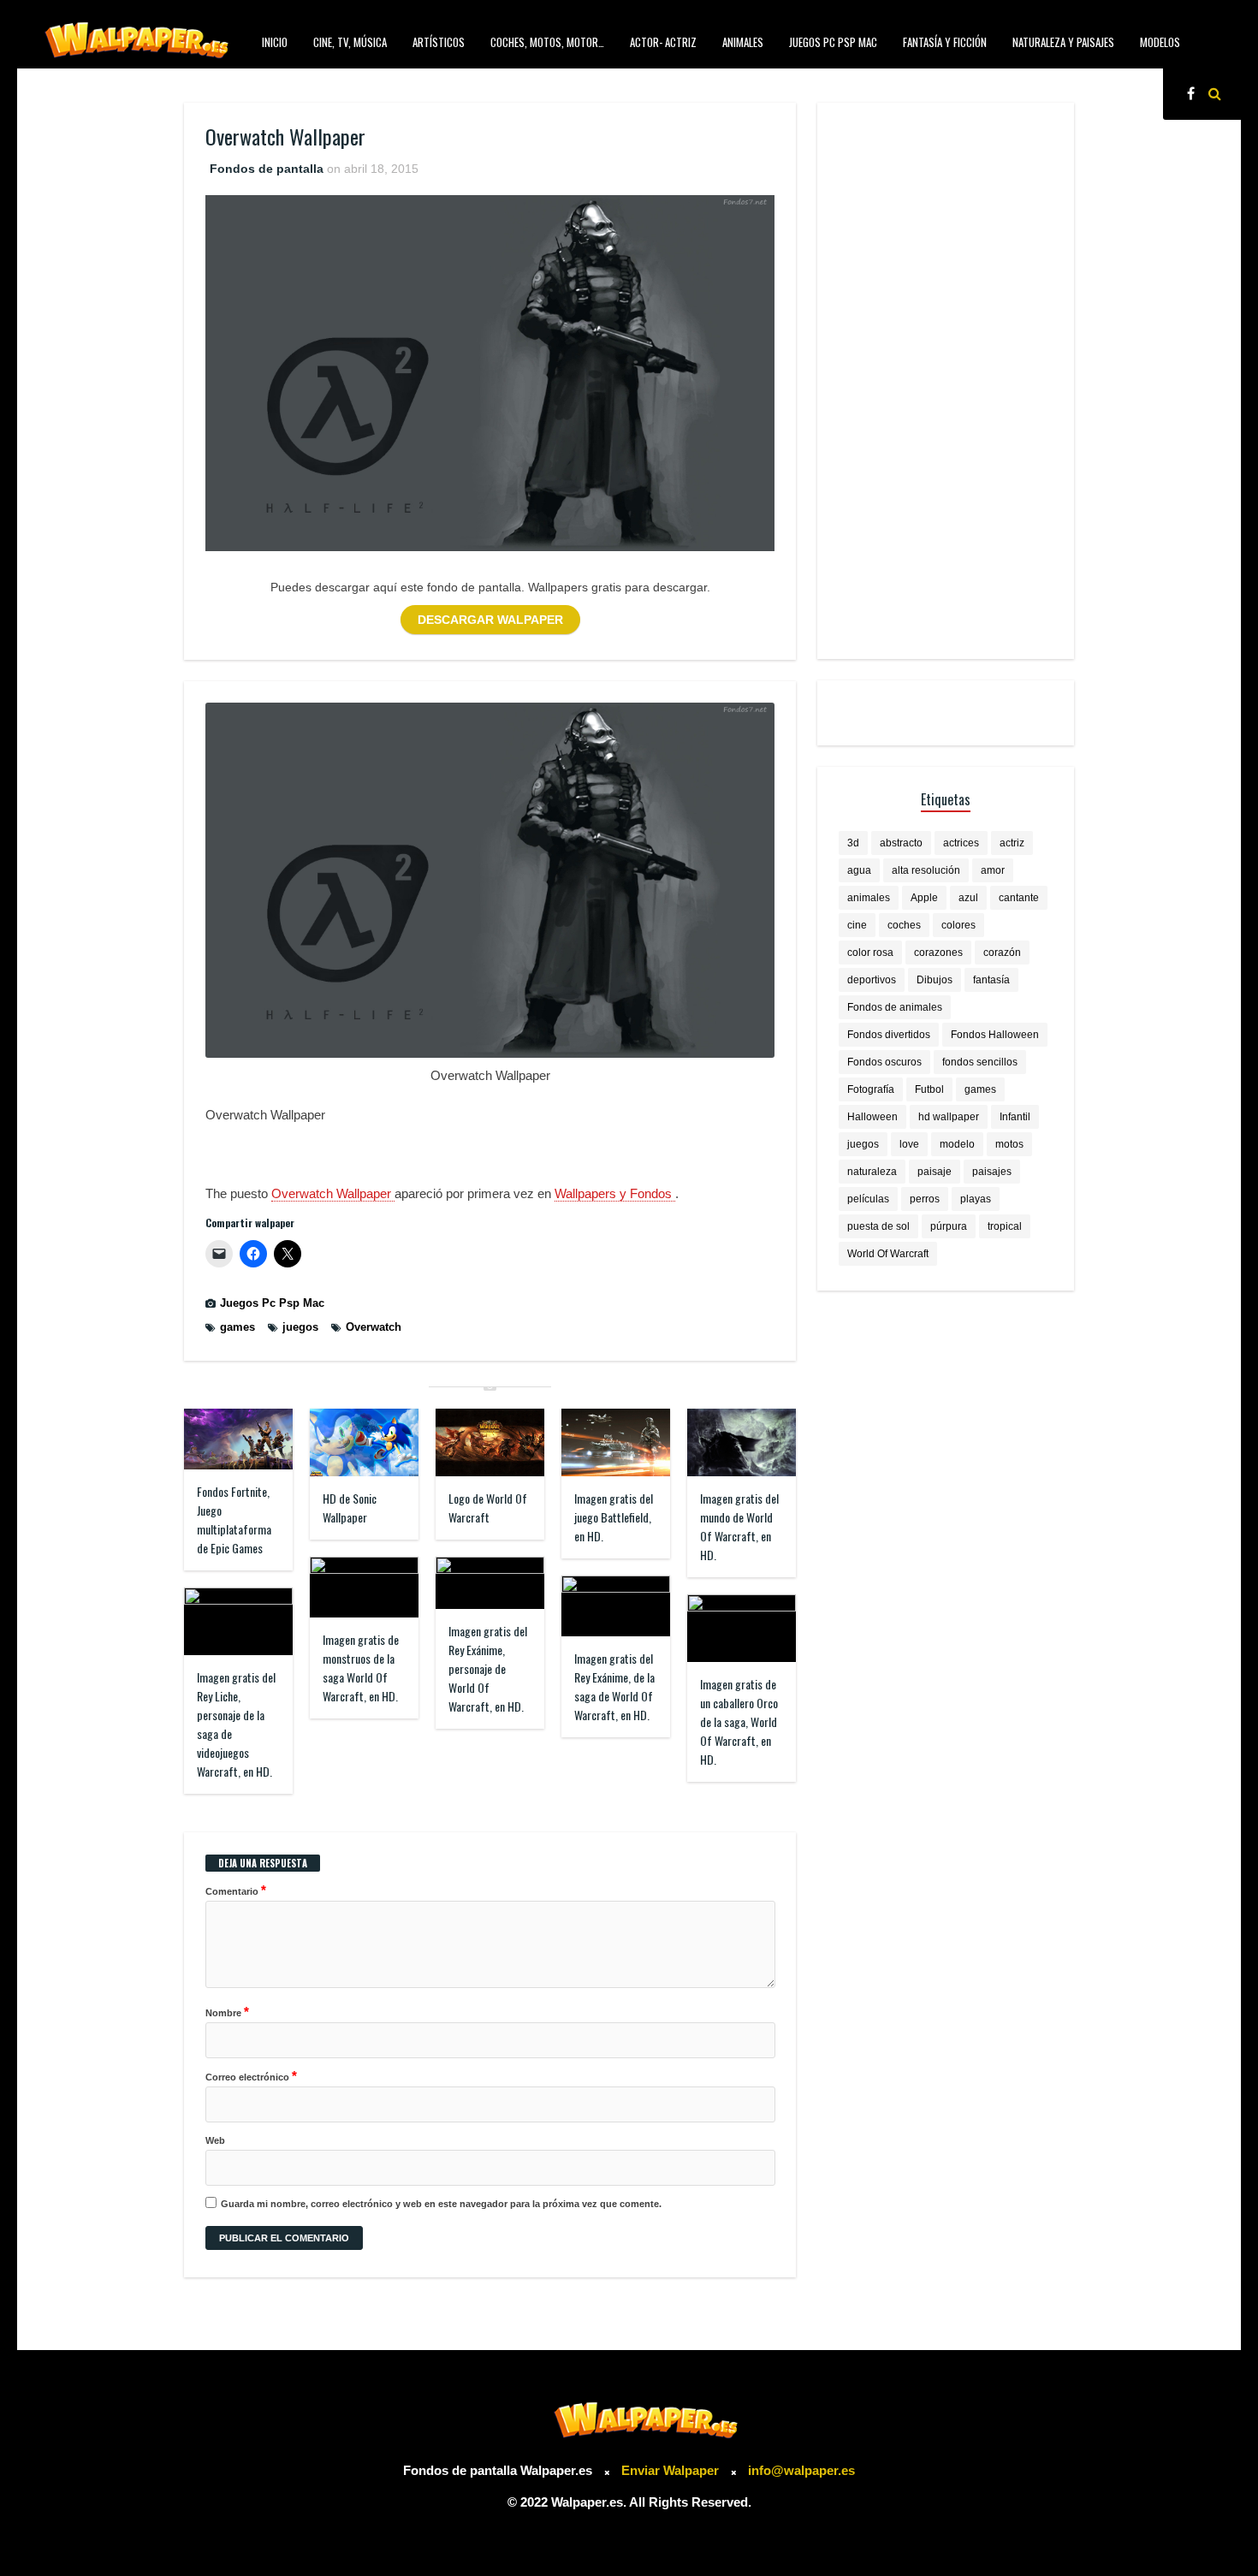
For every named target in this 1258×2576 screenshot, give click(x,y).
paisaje (935, 1172)
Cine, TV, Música (350, 42)
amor (993, 870)
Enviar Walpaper (670, 2470)
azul (968, 898)
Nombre (227, 2012)
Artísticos (439, 42)
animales (869, 898)
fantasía (991, 980)
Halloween (872, 1117)
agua (859, 870)
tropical (1005, 1226)
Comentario (236, 1890)
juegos (300, 1327)
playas (976, 1199)
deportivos (872, 980)
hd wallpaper (949, 1117)
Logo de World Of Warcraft (488, 1508)
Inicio (275, 42)
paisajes (992, 1172)
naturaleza (872, 1172)
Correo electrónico (251, 2076)
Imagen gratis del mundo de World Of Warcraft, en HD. (739, 1526)
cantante (1019, 898)
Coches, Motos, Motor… (547, 42)
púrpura (949, 1226)
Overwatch (374, 1327)
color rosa (870, 953)
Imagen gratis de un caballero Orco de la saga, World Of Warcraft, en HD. (739, 1721)
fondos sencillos (980, 1062)
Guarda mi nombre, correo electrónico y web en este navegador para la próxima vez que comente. (441, 2204)
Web (215, 2140)
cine (857, 925)
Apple (924, 898)
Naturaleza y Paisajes (1063, 42)
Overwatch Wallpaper (333, 1193)
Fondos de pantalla (267, 169)
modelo (957, 1144)
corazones (938, 953)
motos (1009, 1144)
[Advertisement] (946, 381)
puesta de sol (878, 1226)
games (237, 1327)
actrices (961, 843)
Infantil (1015, 1117)
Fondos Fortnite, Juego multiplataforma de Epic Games (234, 1519)
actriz (1012, 843)
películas (868, 1199)
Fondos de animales (895, 1007)
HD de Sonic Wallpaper (350, 1508)
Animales (743, 42)
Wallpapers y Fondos (615, 1193)
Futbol (929, 1089)
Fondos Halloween (995, 1035)
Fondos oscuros (884, 1062)
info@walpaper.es (801, 2470)
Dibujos (935, 980)
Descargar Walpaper (490, 620)
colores (958, 925)
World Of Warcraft (888, 1254)
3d (853, 843)
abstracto (901, 843)
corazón (1002, 953)
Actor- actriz (663, 42)
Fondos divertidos (889, 1035)
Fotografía (871, 1089)
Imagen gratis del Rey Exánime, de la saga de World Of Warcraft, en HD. (614, 1686)
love (909, 1144)
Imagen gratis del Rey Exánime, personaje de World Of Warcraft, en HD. (488, 1668)
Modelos (1160, 42)
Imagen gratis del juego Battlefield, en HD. (614, 1517)
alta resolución (926, 870)
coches (904, 925)
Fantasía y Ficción (945, 42)
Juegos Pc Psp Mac (833, 42)
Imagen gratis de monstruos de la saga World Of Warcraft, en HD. (361, 1668)
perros (925, 1199)
